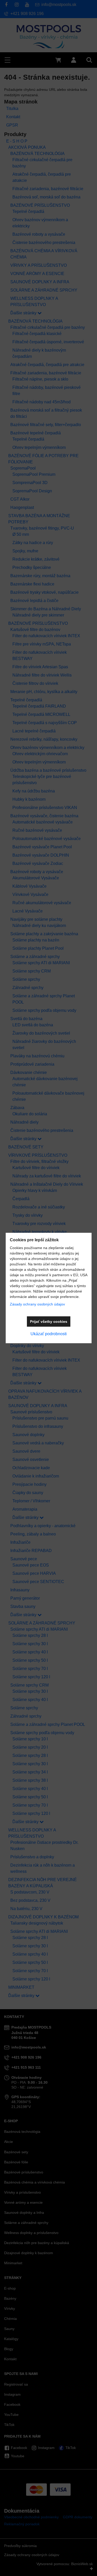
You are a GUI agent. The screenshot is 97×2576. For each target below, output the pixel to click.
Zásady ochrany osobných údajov (37, 1304)
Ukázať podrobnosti (49, 1334)
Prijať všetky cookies (49, 1322)
